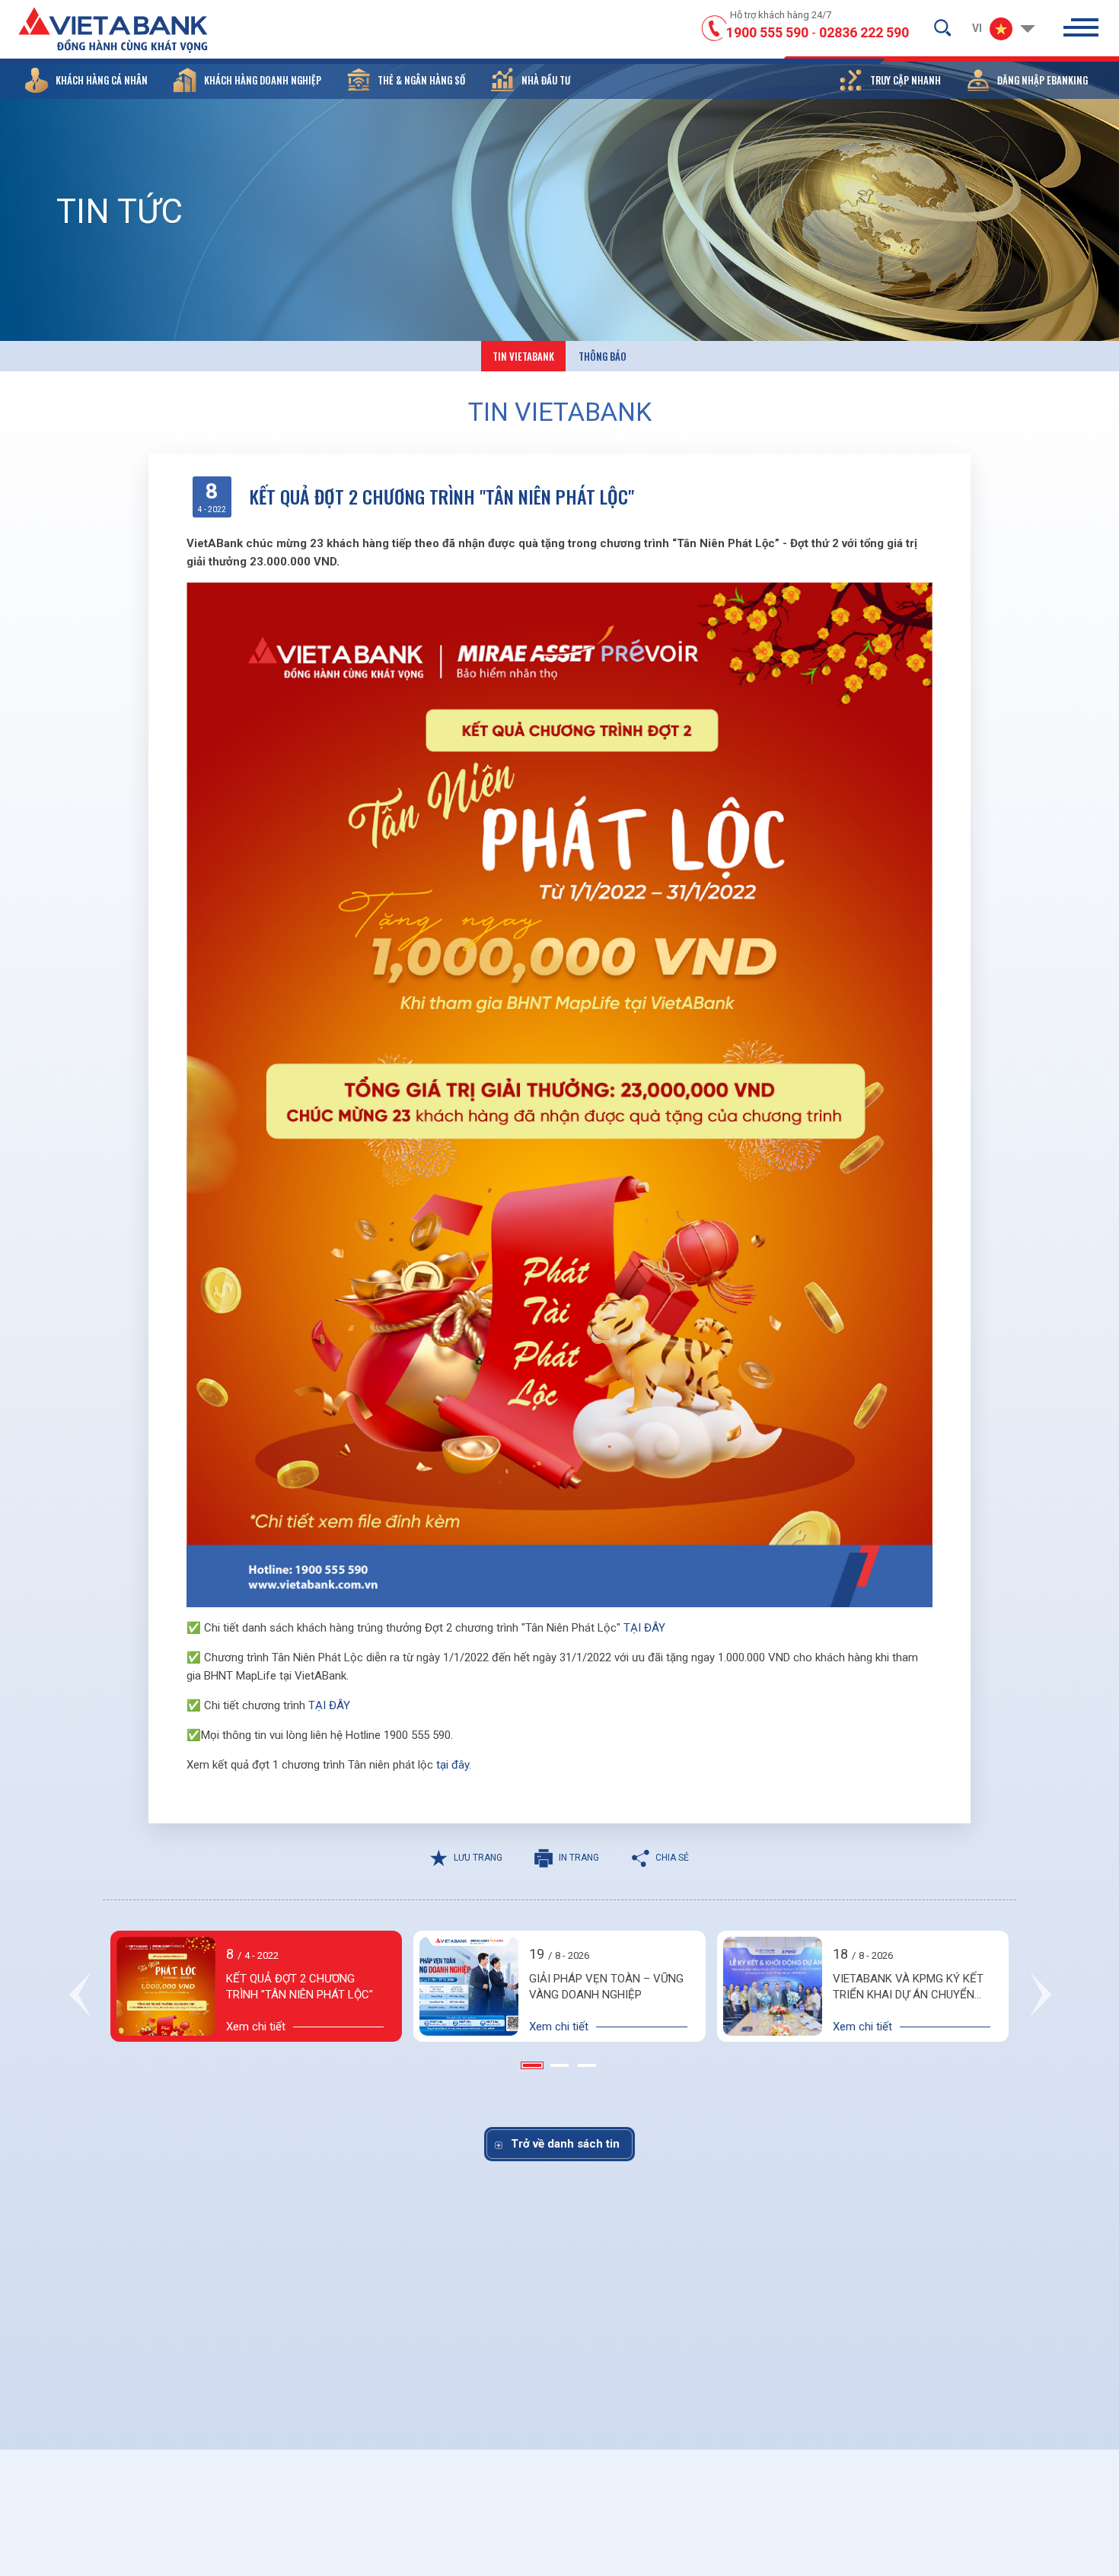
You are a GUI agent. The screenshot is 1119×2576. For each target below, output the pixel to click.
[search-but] (942, 27)
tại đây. (454, 1765)
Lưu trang (478, 1858)
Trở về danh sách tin (565, 2144)
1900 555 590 (767, 32)
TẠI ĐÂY (644, 1628)
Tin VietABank (523, 356)
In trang (579, 1858)
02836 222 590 (864, 32)
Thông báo (603, 356)
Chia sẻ (672, 1858)
